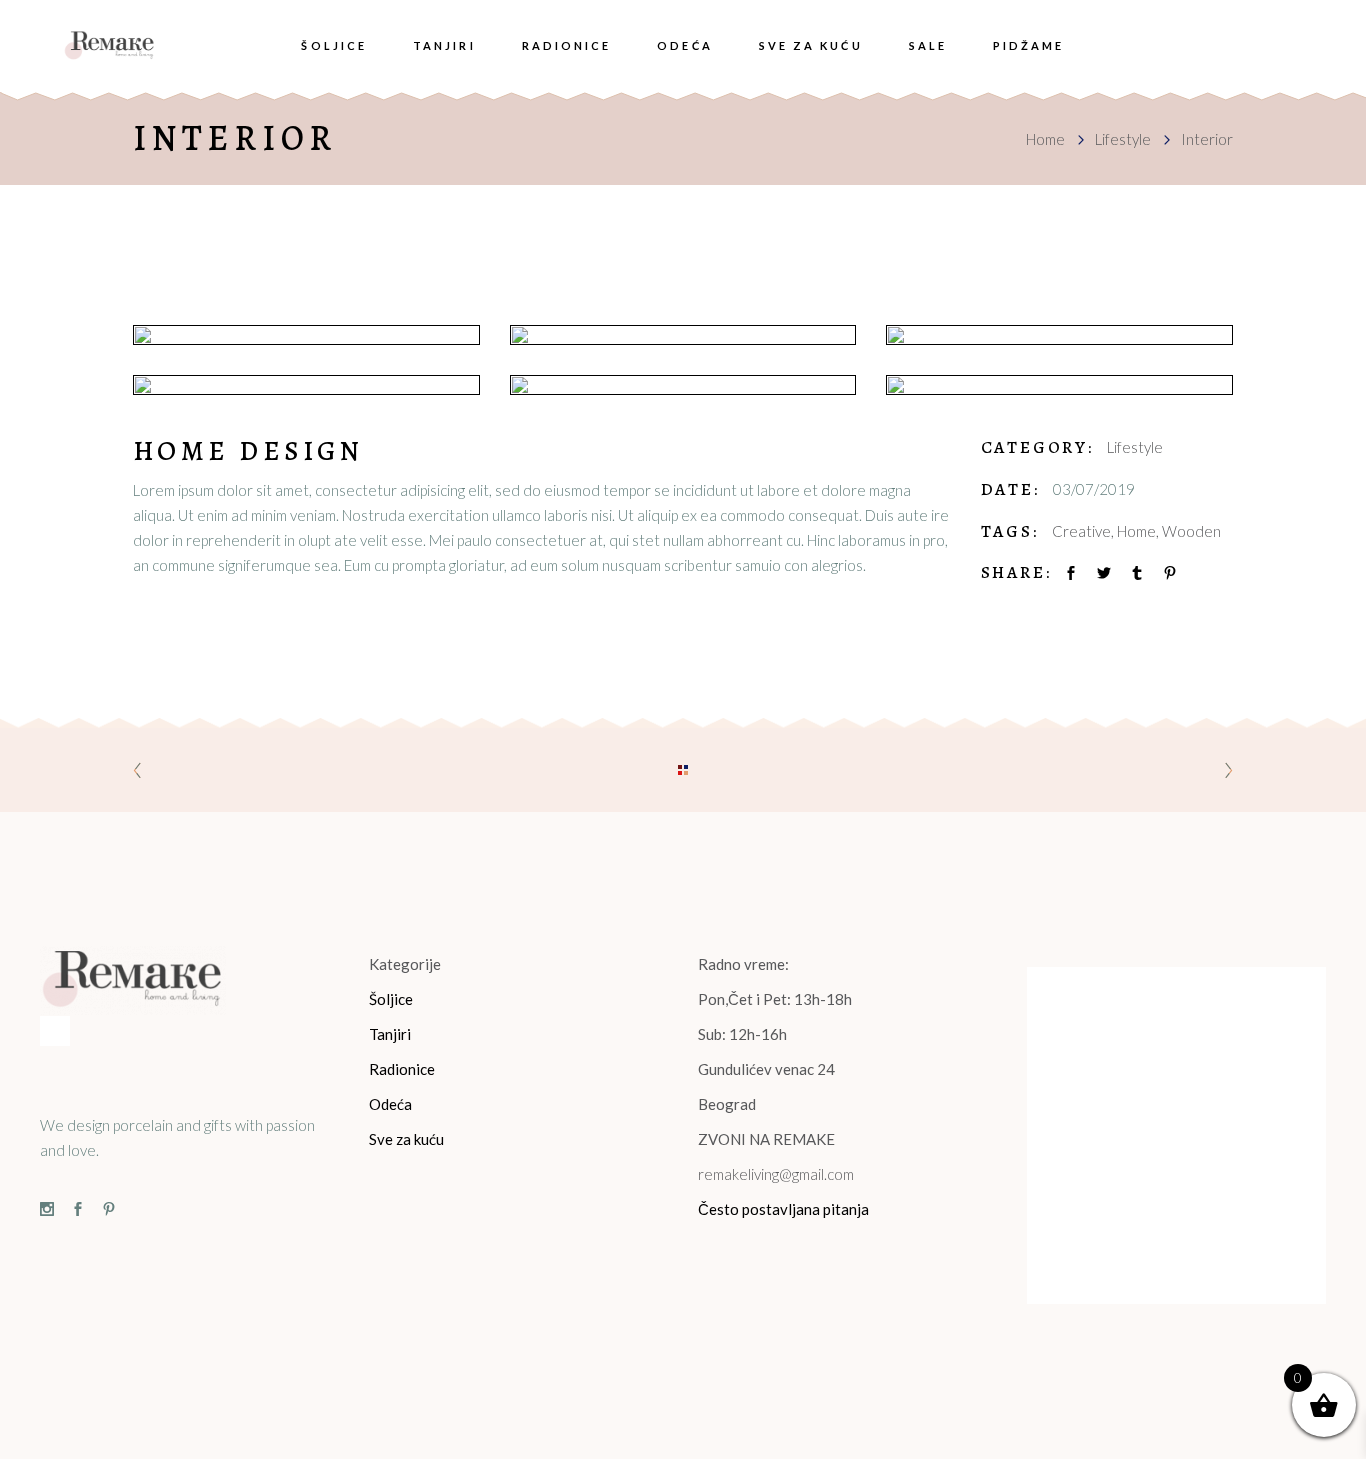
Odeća (390, 1104)
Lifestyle (1123, 139)
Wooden (1191, 531)
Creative (1081, 531)
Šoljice (391, 999)
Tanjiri (390, 1034)
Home (1045, 139)
